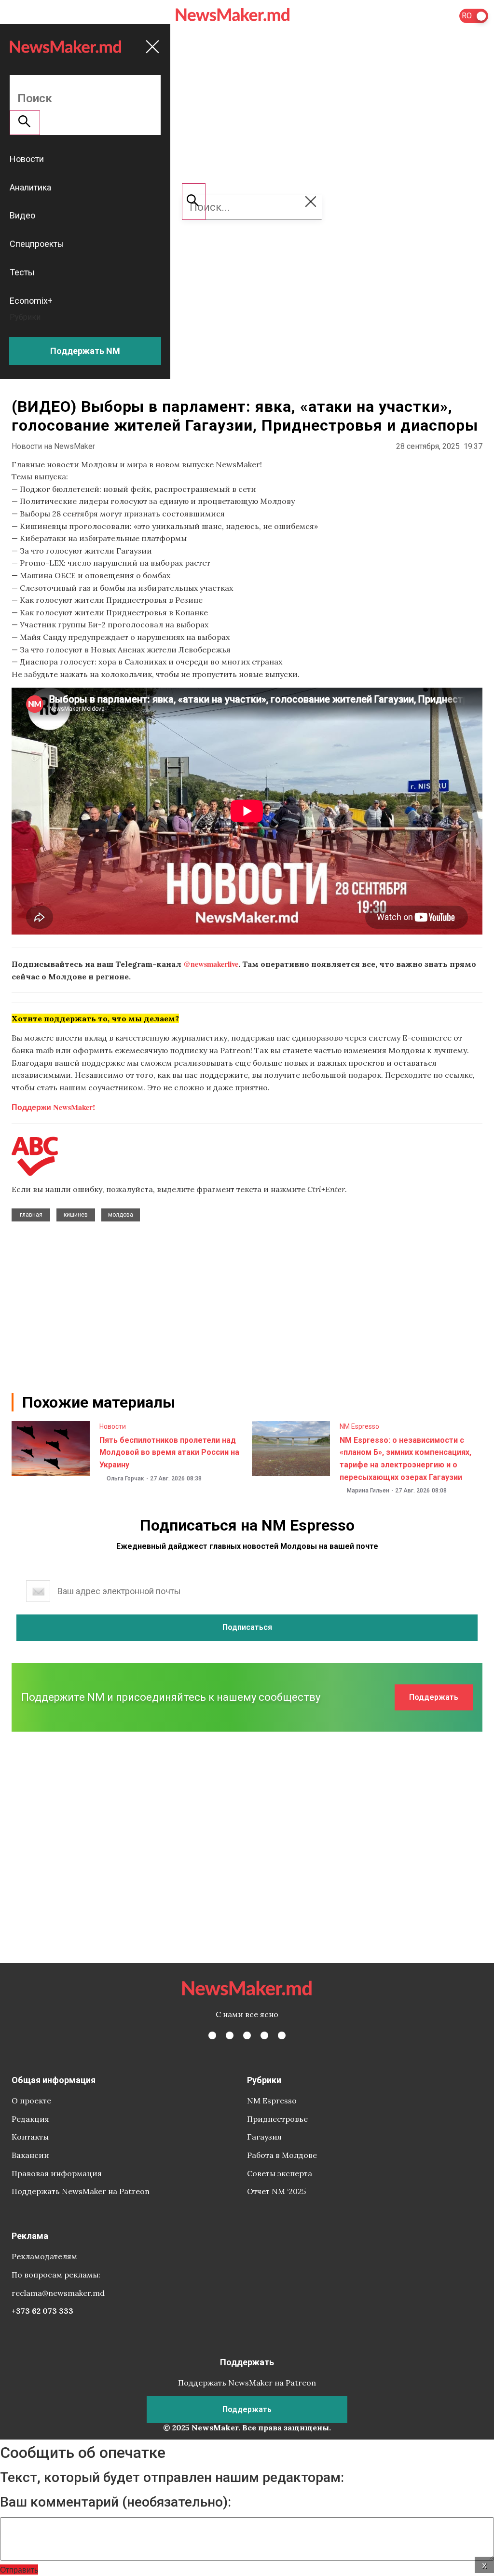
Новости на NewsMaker (53, 446)
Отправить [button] (19, 2569)
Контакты (30, 2137)
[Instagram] (247, 2035)
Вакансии (30, 2155)
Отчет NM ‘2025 (276, 2191)
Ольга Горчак (125, 1478)
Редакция (30, 2119)
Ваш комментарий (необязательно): (116, 2502)
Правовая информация (57, 2173)
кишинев (76, 1215)
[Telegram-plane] (282, 2035)
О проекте (31, 2101)
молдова (121, 1215)
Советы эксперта (280, 2173)
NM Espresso (359, 1426)
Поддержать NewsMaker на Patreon (81, 2191)
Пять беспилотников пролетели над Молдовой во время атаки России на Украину (169, 1452)
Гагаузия (264, 2137)
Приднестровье (277, 2119)
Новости (113, 1426)
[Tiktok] (264, 2035)
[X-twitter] (230, 2035)
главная (31, 1215)
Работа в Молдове (282, 2155)
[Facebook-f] (212, 2035)
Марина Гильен (368, 1491)
